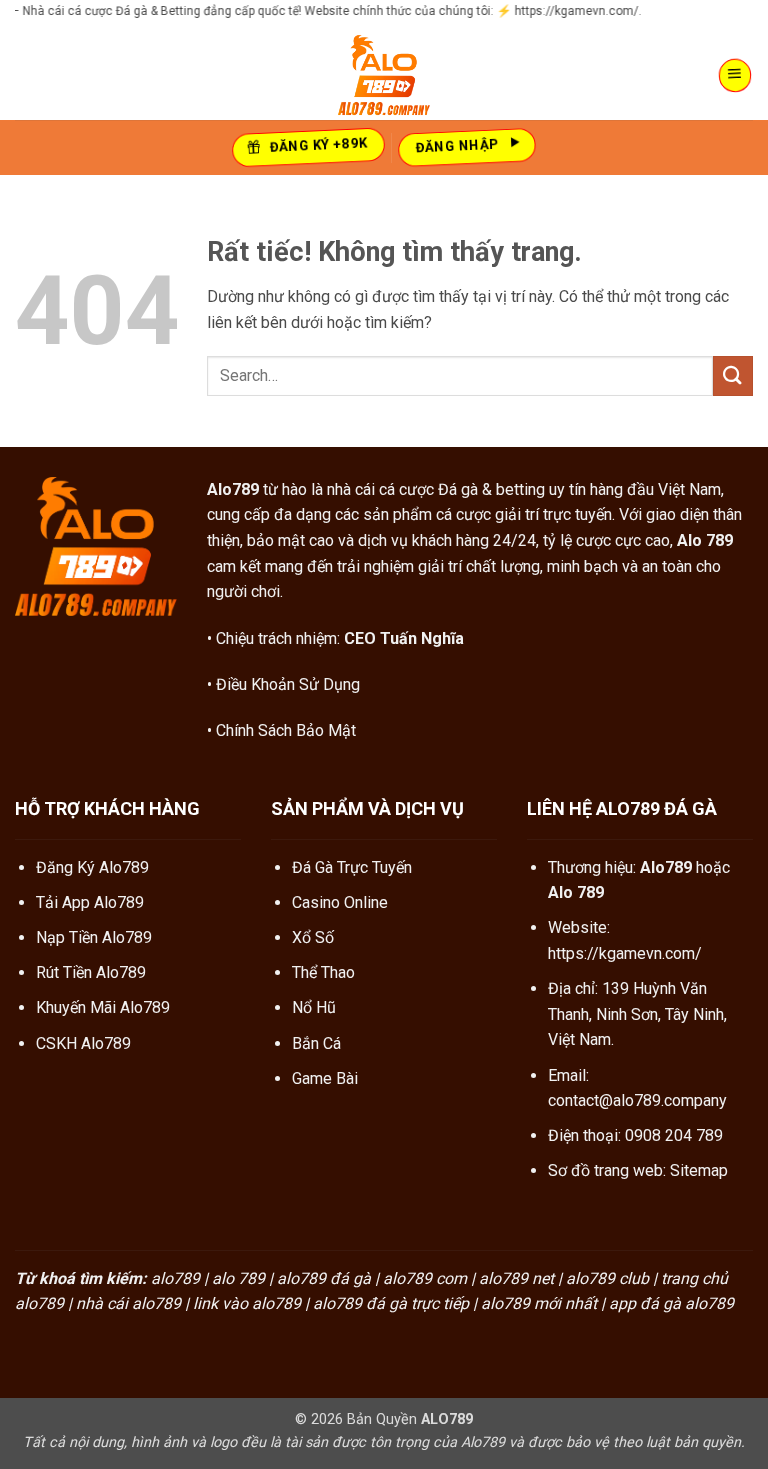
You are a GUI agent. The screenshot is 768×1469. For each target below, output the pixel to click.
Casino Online (340, 902)
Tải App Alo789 (90, 902)
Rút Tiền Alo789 (91, 972)
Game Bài (325, 1078)
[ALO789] (384, 75)
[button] (735, 75)
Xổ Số (313, 937)
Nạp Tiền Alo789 (94, 937)
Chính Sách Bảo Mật (286, 730)
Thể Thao (323, 972)
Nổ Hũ (314, 1007)
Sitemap (699, 1170)
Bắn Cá (316, 1043)
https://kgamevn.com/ (625, 953)
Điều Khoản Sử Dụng (288, 684)
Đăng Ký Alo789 (92, 867)
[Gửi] (733, 375)
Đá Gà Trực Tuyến (352, 867)
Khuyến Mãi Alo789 (103, 1007)
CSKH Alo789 (83, 1043)
